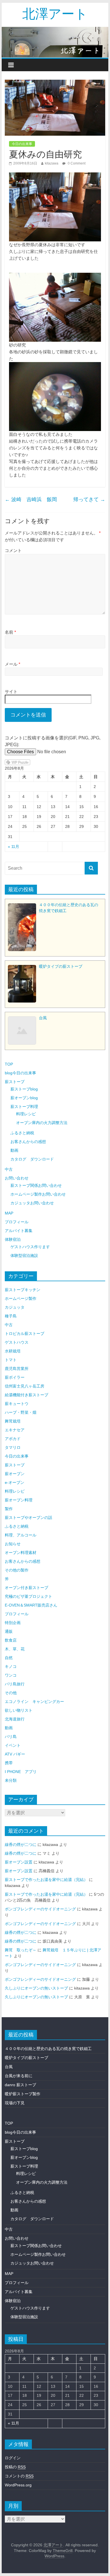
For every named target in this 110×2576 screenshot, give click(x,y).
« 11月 (14, 847)
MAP (9, 1213)
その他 (11, 1693)
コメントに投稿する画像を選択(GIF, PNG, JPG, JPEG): (53, 741)
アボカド (13, 1439)
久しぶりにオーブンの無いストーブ (36, 1988)
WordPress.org (18, 2485)
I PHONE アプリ (21, 1772)
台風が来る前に (19, 2076)
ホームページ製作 (21, 1298)
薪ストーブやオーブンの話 (28, 1518)
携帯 (9, 1763)
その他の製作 (17, 1570)
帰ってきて (89, 499)
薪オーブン (15, 1474)
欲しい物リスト (19, 1710)
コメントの (19, 2476)
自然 (9, 1658)
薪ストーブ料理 (24, 1107)
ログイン (13, 2458)
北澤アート (55, 13)
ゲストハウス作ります (30, 1247)
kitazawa (52, 163)
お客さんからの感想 (28, 1142)
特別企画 (13, 1623)
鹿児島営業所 (17, 1369)
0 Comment (76, 163)
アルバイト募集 (19, 1231)
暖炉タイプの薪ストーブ (27, 2058)
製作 (9, 1509)
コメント (13, 550)
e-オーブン (15, 1482)
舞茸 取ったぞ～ (21, 1950)
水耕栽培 (13, 1351)
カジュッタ (15, 1307)
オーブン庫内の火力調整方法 (42, 1123)
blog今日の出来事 (20, 1073)
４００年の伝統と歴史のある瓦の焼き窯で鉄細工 (48, 2049)
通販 (9, 1631)
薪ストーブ (15, 1082)
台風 (9, 2067)
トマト (11, 1360)
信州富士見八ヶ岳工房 (25, 1386)
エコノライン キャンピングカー (34, 1702)
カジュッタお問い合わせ (32, 1203)
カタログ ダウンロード (32, 1159)
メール (13, 664)
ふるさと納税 (22, 1133)
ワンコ (11, 1675)
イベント (13, 1745)
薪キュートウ (17, 1404)
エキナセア (15, 1430)
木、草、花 (15, 1649)
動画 (14, 1150)
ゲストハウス (17, 1342)
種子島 (11, 1316)
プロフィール (17, 1222)
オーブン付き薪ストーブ (27, 1588)
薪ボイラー (15, 1377)
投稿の (15, 2467)
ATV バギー (15, 1754)
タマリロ (13, 1447)
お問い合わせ (17, 1178)
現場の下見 (15, 2103)
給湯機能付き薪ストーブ (27, 1395)
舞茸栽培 (13, 1421)
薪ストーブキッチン (23, 1290)
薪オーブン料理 (19, 1500)
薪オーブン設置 (19, 1862)
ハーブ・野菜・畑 (21, 1412)
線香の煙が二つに (21, 1845)
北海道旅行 (15, 1719)
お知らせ (13, 1544)
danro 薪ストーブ (20, 2085)
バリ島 (11, 1737)
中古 (9, 1169)
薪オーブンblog (24, 1098)
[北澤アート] (55, 42)
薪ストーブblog (24, 1089)
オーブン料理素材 (21, 1553)
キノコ (11, 1666)
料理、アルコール (21, 1535)
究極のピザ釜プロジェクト (28, 1596)
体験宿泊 (13, 1239)
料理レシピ (26, 1114)
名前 (10, 632)
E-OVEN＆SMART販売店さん (31, 1605)
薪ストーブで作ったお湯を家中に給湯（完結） (46, 1880)
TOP (9, 1064)
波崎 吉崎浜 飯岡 (31, 499)
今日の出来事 (22, 144)
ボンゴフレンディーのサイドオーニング (40, 1909)
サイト (11, 691)
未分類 (11, 1780)
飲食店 (11, 1640)
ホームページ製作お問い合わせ (38, 1194)
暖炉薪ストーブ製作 (23, 2094)
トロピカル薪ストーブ (25, 1334)
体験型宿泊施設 (24, 1255)
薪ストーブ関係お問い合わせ (36, 1185)
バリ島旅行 (15, 1684)
